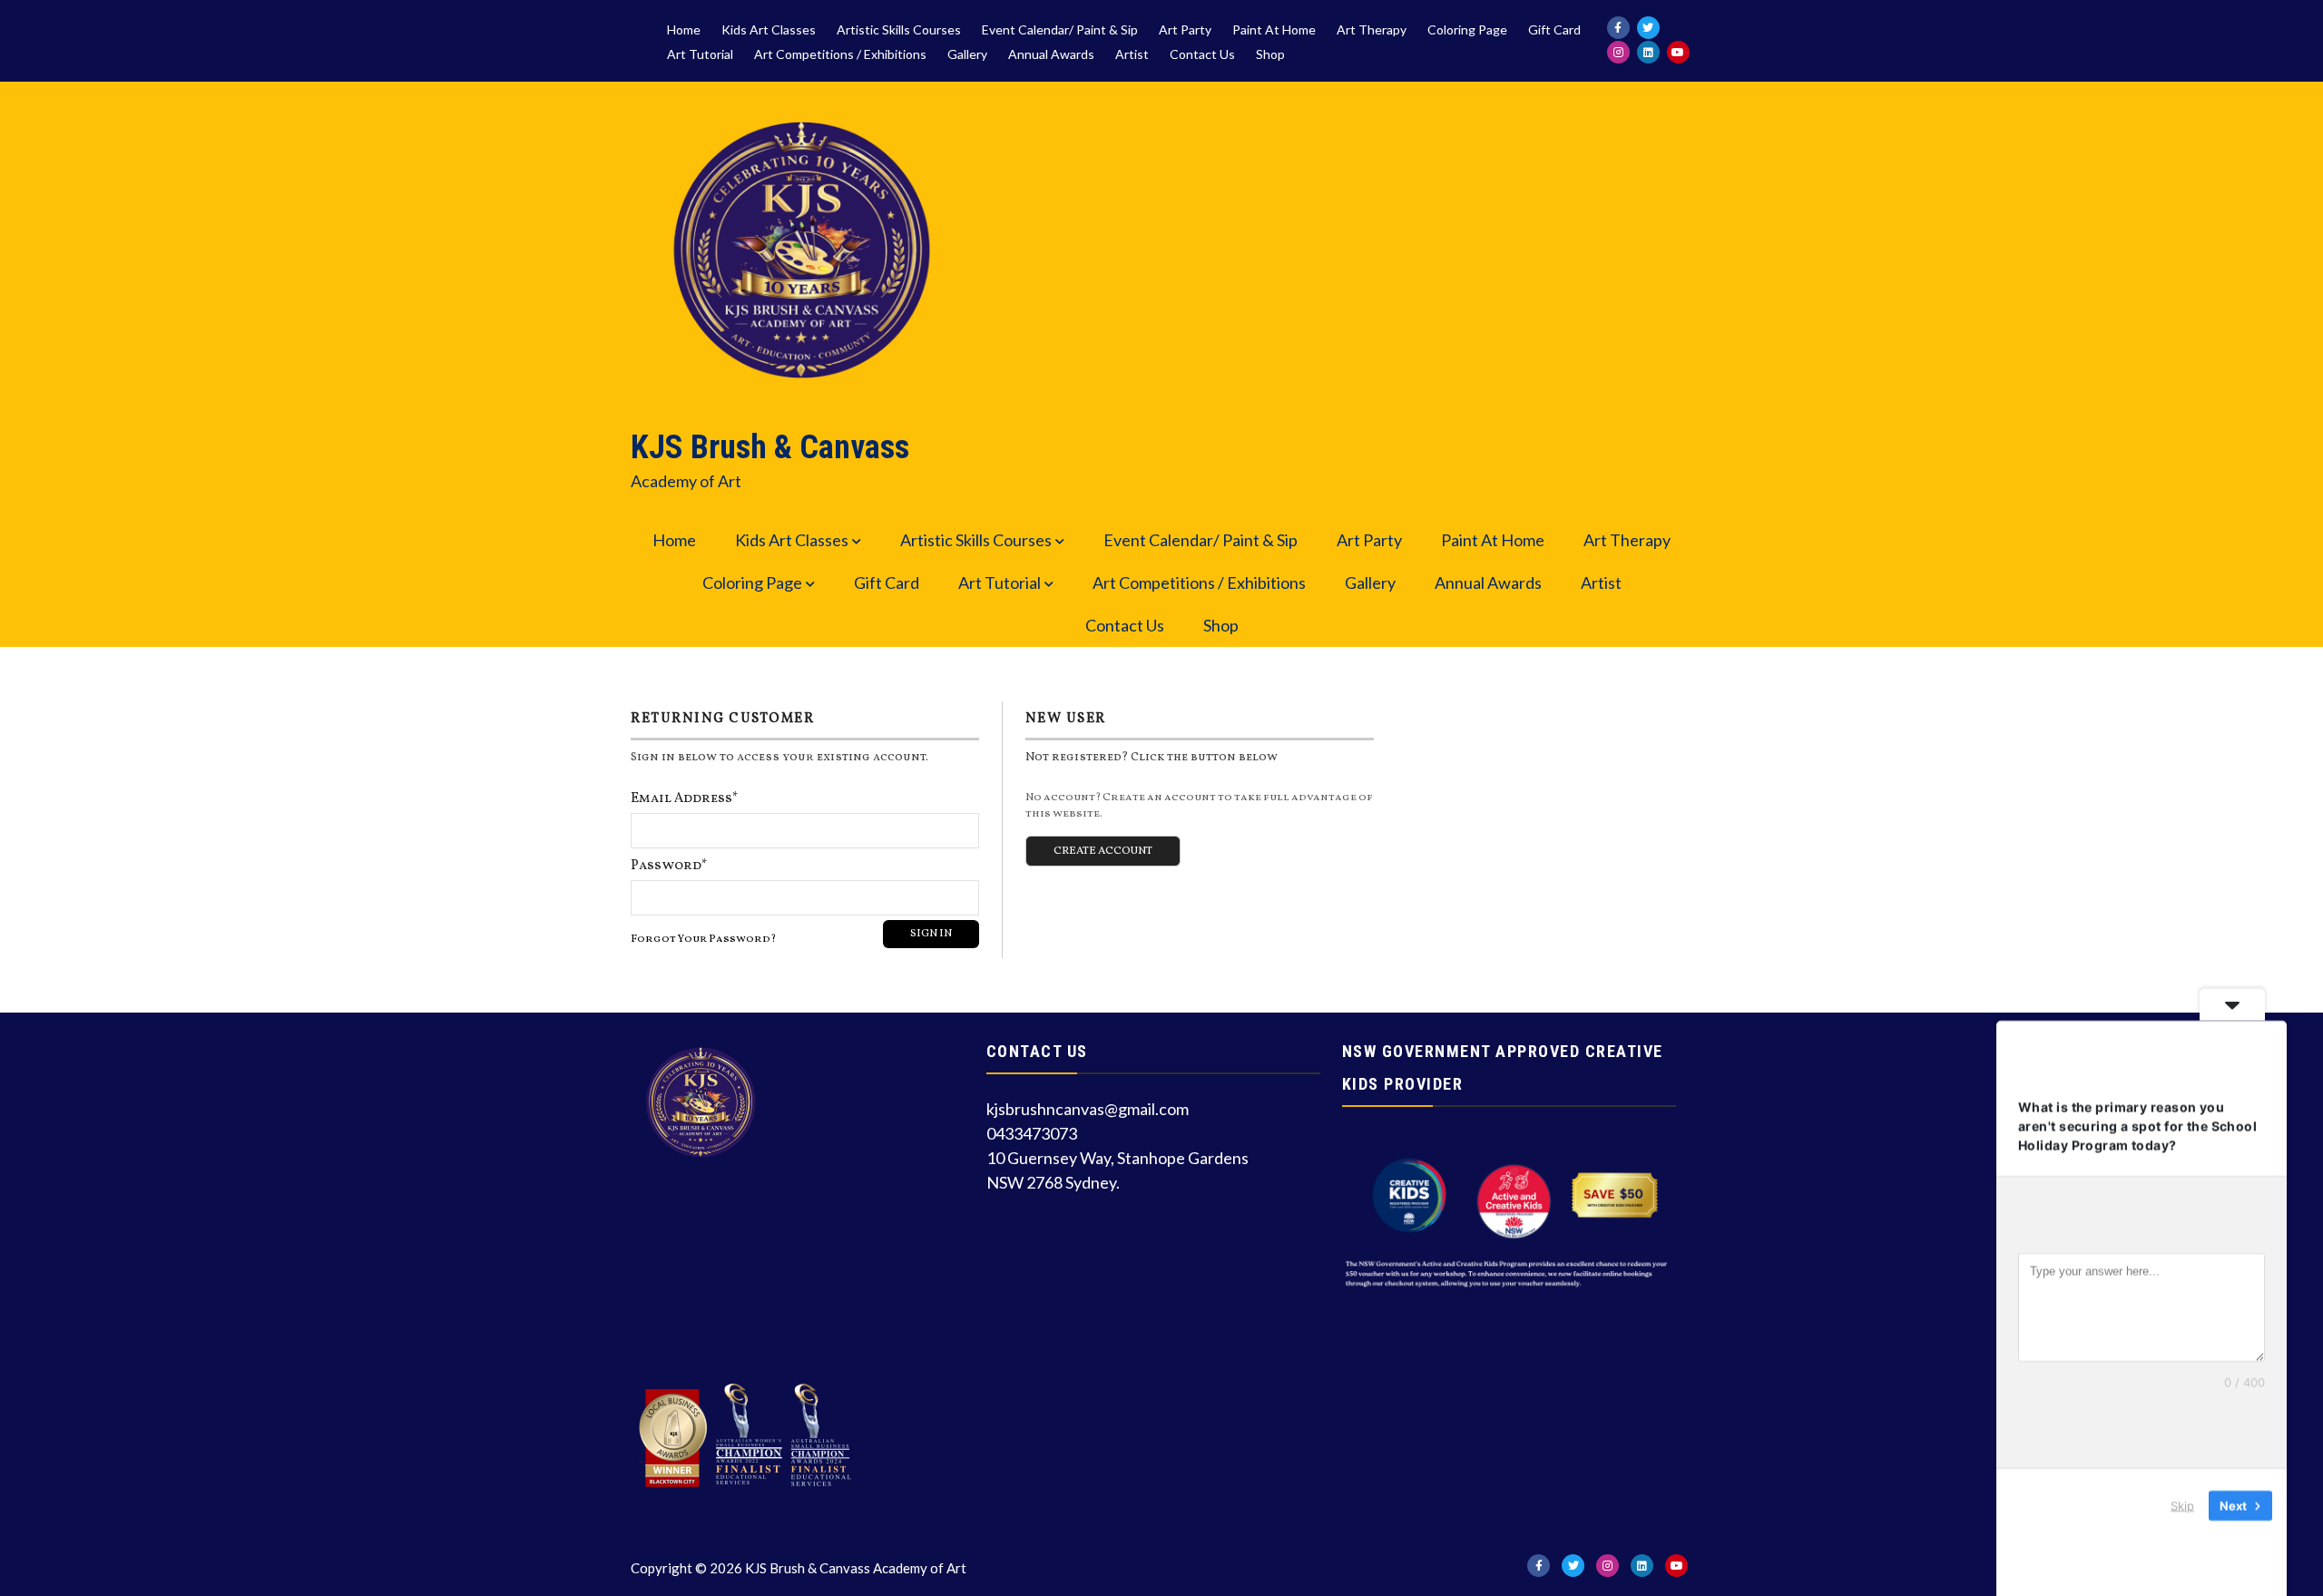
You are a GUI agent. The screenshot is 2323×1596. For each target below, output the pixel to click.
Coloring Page (1467, 30)
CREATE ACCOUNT (1103, 851)
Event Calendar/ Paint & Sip (1060, 30)
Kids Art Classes (769, 30)
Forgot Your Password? (703, 939)
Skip (2182, 1504)
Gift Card (1554, 30)
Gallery (967, 54)
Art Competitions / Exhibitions (840, 54)
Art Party (1185, 30)
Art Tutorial (700, 54)
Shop (1270, 54)
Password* (669, 866)
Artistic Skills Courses (899, 30)
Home (684, 30)
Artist (1132, 54)
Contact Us (1202, 54)
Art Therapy (1372, 30)
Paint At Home (1274, 30)
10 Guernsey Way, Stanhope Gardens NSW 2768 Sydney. (1117, 1170)
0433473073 (1032, 1133)
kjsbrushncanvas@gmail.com (1088, 1109)
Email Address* (685, 799)
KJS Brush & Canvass (770, 447)
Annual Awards (1051, 54)
